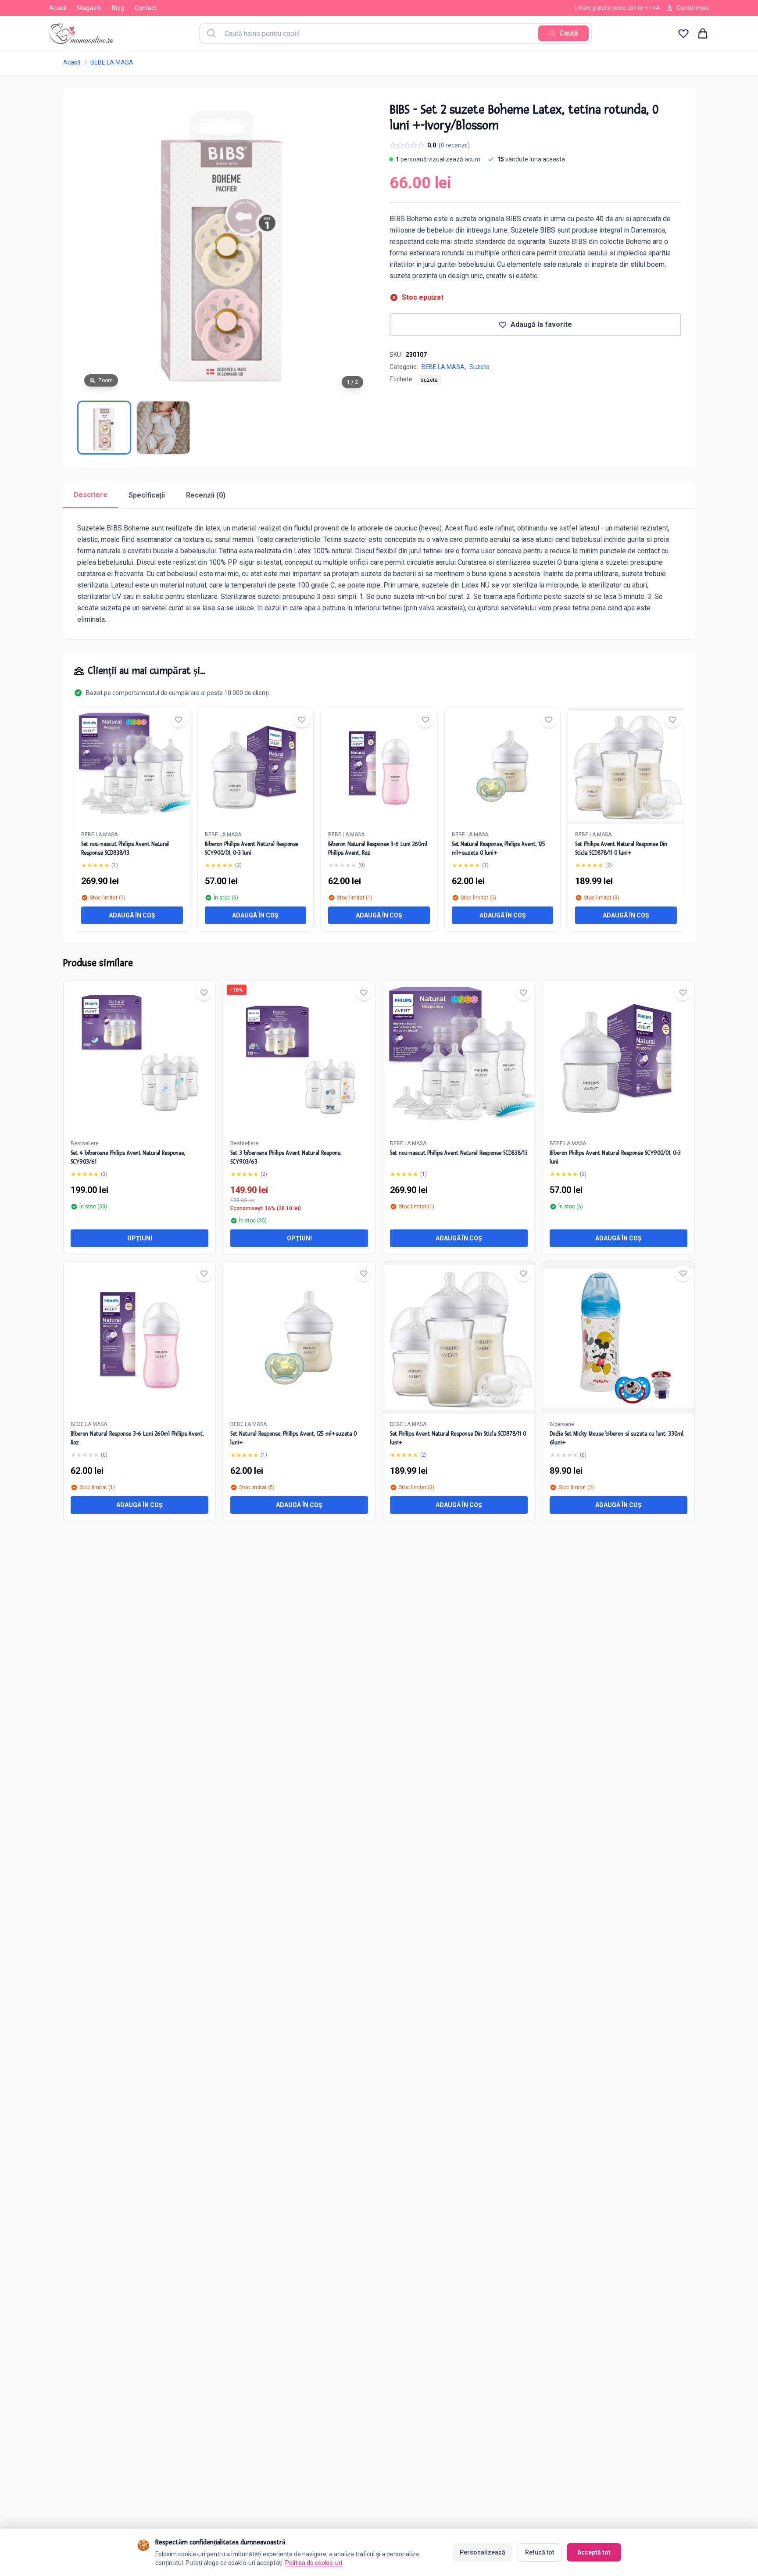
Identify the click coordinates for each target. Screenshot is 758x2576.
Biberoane (562, 1424)
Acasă (58, 8)
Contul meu (693, 8)
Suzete (479, 367)
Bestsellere (85, 1143)
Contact (146, 8)
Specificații (147, 495)
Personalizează (483, 2552)
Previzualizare (144, 1064)
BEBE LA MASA (112, 62)
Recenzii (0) (206, 495)
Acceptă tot (594, 2552)
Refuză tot (540, 2552)
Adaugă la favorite (541, 324)
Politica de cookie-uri (314, 2563)
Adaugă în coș (132, 915)
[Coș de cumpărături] (703, 33)
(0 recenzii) (454, 145)
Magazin (89, 8)
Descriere (91, 495)
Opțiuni (140, 1238)
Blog (118, 8)
